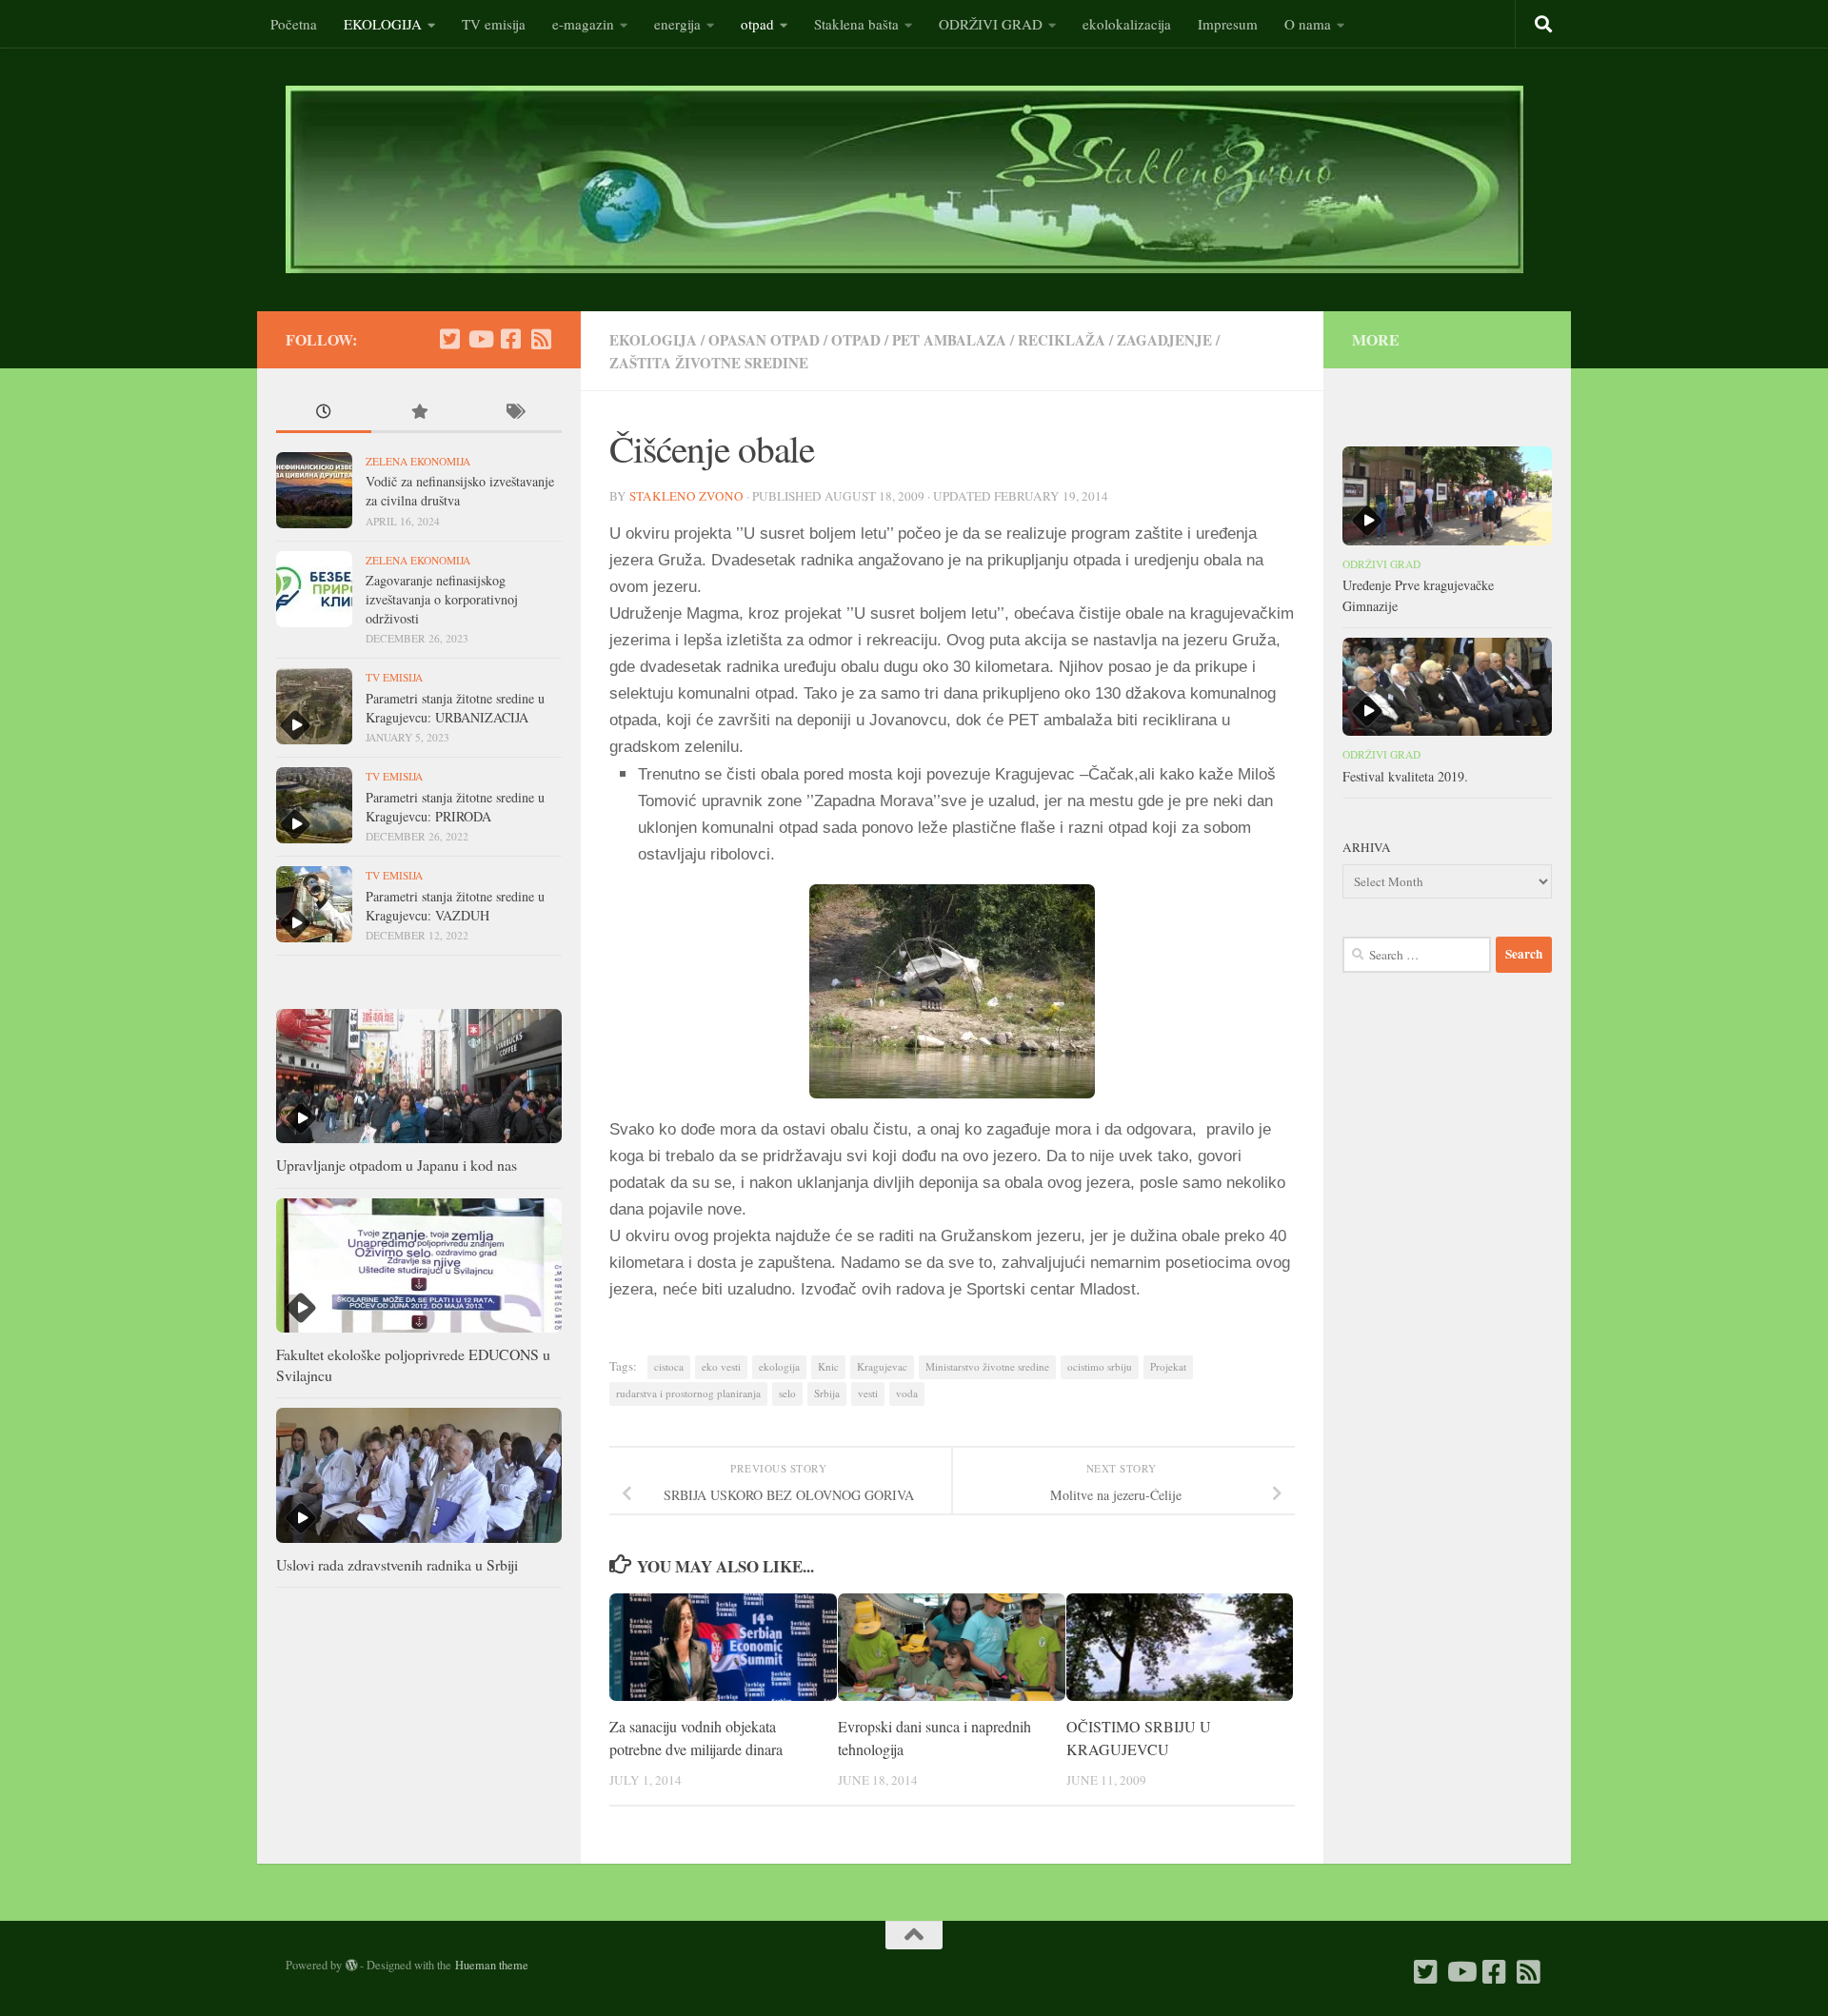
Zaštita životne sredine (709, 363)
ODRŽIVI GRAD (991, 24)
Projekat (1168, 1366)
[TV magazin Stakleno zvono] (480, 339)
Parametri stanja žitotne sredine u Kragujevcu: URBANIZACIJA (455, 708)
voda (907, 1393)
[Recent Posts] (324, 413)
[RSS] (541, 339)
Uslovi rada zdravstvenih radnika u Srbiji (397, 1564)
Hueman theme (492, 1965)
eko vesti (721, 1366)
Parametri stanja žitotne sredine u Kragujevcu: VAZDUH (455, 906)
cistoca (669, 1366)
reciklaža (1062, 340)
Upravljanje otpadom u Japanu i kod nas (397, 1165)
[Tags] (514, 413)
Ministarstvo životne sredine (987, 1366)
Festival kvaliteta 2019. (1405, 776)
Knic (828, 1366)
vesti (868, 1393)
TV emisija (494, 24)
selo (787, 1393)
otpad (757, 24)
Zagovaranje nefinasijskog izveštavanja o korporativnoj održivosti (442, 599)
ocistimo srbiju (1100, 1366)
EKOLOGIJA (383, 24)
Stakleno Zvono (686, 496)
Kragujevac (882, 1366)
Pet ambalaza (949, 340)
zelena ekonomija (418, 461)
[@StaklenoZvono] (449, 339)
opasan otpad (764, 340)
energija (677, 24)
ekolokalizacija (1127, 24)
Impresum (1228, 24)
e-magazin (583, 24)
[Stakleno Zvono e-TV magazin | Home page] (904, 179)
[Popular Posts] (419, 413)
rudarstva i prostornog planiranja (688, 1393)
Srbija (827, 1393)
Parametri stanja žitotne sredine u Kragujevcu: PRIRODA (455, 807)
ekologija (779, 1366)
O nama (1308, 24)
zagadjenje (1164, 340)
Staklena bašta (856, 24)
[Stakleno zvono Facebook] (510, 339)
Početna (294, 24)
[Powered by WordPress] (351, 1966)
